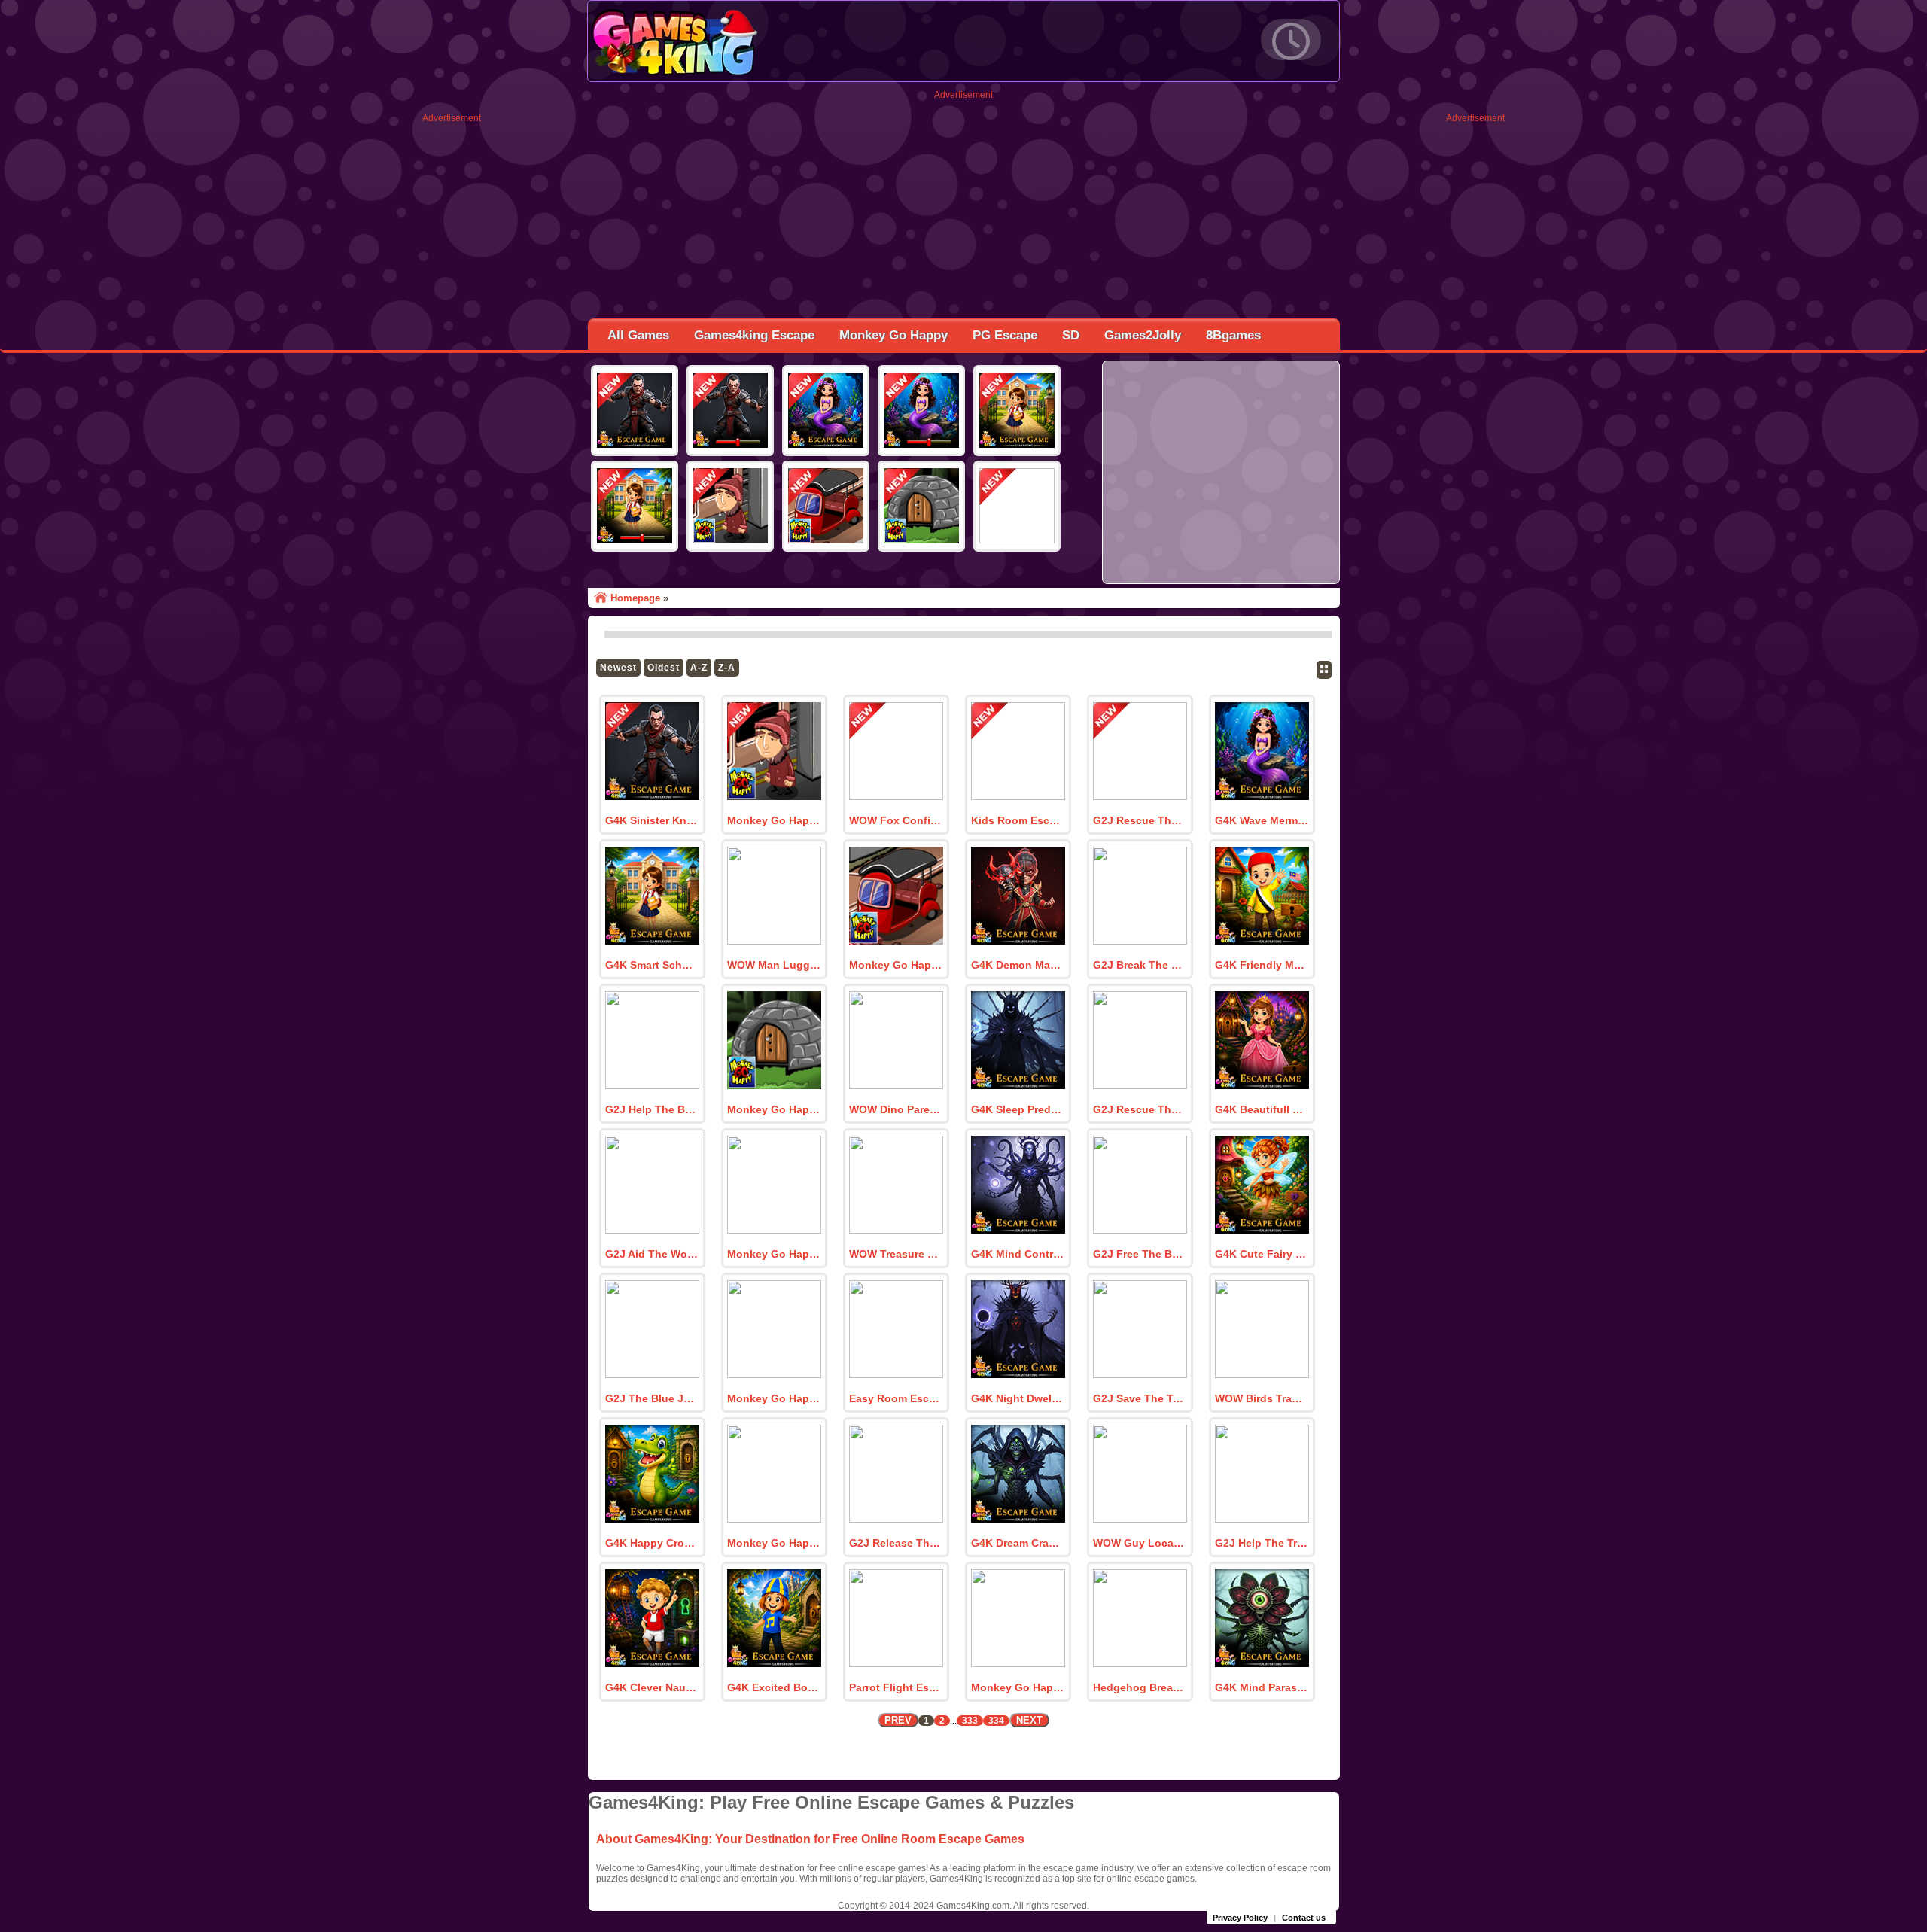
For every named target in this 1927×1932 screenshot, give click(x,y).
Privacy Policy (1240, 1918)
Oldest (664, 668)
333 (970, 1721)
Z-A (727, 668)
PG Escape (1005, 335)
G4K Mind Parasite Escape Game (1262, 1687)
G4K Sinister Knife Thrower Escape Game (652, 820)
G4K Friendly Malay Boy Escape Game (1262, 965)
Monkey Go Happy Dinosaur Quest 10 (774, 1398)
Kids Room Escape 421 (1018, 820)
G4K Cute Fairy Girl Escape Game (1262, 1254)
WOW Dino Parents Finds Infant (896, 1109)
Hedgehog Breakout (1140, 1687)
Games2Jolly (1143, 335)
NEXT (1029, 1720)
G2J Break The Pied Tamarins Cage (1140, 965)
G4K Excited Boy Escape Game (774, 1687)
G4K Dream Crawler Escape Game (1018, 1543)
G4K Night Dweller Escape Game (1018, 1398)
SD (1071, 335)
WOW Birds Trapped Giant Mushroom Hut (1262, 1398)
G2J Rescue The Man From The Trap (1140, 1109)
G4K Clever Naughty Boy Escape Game (652, 1687)
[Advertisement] (452, 349)
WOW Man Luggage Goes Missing (774, 965)
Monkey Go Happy (893, 335)
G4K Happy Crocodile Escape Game (652, 1543)
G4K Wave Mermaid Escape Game (1262, 820)
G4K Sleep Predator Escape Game (1018, 1109)
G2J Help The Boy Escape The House (652, 1109)
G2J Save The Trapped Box (1140, 1398)
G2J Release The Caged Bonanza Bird (896, 1543)
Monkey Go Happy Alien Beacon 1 (774, 1254)
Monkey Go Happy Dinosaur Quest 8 (1018, 1687)
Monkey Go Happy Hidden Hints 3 (774, 820)
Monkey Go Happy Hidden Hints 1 (774, 1109)
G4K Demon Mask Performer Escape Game (1018, 965)
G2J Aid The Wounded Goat (652, 1254)
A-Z (699, 668)
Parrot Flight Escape (896, 1687)
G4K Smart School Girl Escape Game (652, 965)
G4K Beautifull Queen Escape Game (1262, 1109)
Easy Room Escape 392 (896, 1398)
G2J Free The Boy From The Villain (1140, 1254)
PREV (898, 1720)
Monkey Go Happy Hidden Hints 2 (896, 965)
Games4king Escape (754, 335)
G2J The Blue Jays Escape (652, 1398)
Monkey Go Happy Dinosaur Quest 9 (774, 1543)
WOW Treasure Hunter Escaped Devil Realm (896, 1254)
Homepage (635, 598)
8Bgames (1233, 335)
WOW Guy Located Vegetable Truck (1140, 1543)
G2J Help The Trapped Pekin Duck (1262, 1543)
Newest (618, 668)
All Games (638, 335)
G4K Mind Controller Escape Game (1018, 1254)
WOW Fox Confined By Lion (896, 820)
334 (996, 1721)
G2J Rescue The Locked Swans (1140, 820)
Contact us (1304, 1918)
